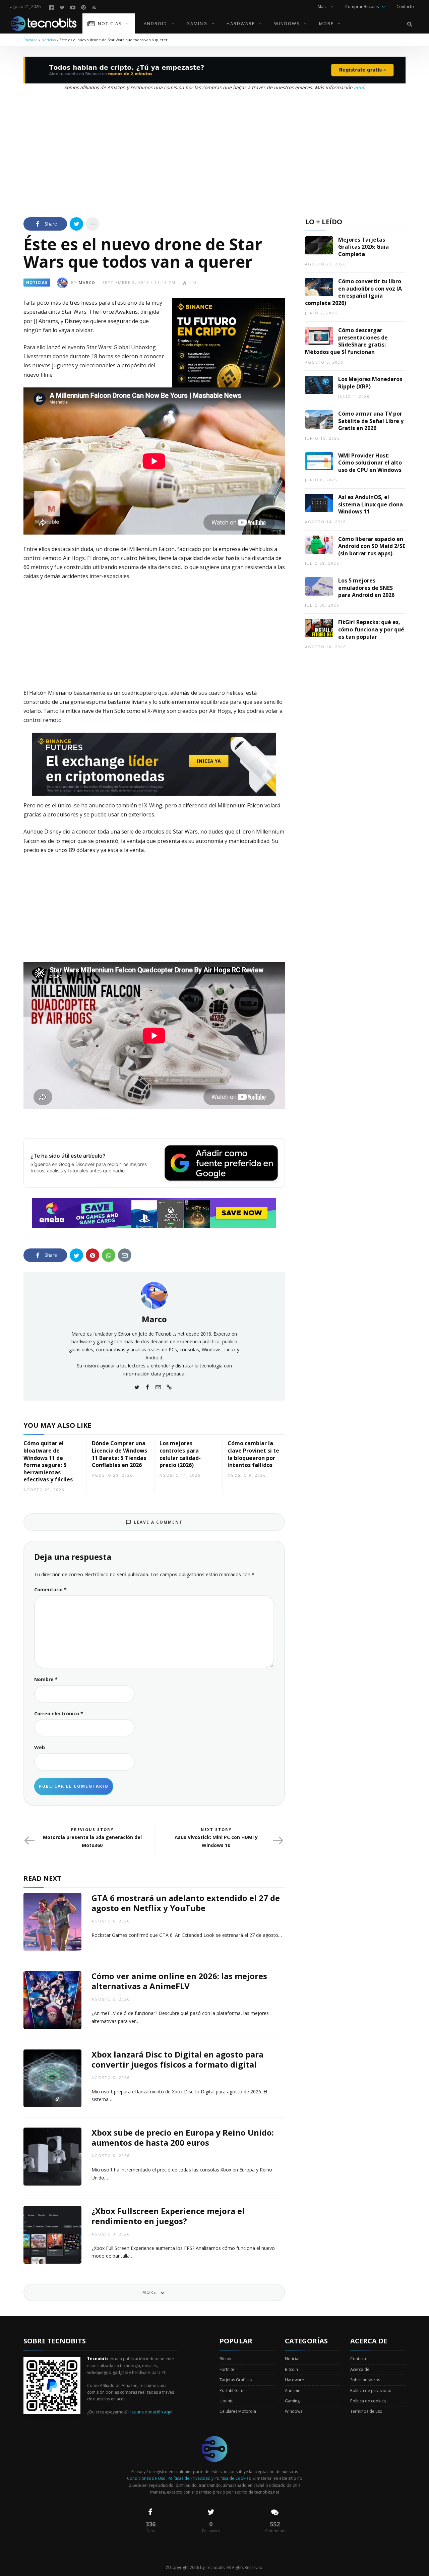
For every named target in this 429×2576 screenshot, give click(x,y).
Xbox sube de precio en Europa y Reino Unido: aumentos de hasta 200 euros (183, 2137)
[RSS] (94, 7)
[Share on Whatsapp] (109, 1255)
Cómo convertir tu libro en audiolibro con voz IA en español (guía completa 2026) (353, 292)
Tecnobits (215, 2567)
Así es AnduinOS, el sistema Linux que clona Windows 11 (371, 504)
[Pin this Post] (93, 1255)
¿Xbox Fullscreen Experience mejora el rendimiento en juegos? (168, 2216)
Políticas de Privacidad (189, 2478)
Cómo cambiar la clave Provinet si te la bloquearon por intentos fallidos (253, 1454)
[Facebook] (51, 7)
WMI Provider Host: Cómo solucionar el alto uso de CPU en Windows (370, 463)
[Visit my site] (169, 1387)
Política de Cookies (233, 2478)
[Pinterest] (83, 7)
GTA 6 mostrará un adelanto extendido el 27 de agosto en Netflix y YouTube (186, 1903)
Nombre (46, 1679)
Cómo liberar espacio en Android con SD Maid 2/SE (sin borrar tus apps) (372, 546)
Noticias (49, 40)
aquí (359, 87)
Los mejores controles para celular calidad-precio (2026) (180, 1454)
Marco (87, 282)
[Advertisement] (214, 152)
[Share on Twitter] (76, 224)
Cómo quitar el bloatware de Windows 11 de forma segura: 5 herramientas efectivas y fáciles (48, 1461)
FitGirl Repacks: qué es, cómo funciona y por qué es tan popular (371, 629)
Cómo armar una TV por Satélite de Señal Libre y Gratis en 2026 (371, 421)
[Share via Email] (125, 1255)
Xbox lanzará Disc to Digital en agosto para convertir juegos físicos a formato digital (177, 2059)
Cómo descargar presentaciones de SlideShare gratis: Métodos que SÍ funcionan (346, 341)
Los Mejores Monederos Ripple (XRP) (370, 383)
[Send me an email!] (158, 1387)
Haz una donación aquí (150, 2412)
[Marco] (154, 1295)
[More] (93, 224)
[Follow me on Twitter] (137, 1387)
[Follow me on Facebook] (147, 1387)
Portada (30, 40)
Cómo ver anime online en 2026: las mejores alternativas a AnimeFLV (179, 1981)
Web (40, 1747)
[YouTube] (73, 7)
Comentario (50, 1589)
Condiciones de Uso (146, 2478)
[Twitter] (62, 7)
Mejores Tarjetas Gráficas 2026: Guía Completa (363, 247)
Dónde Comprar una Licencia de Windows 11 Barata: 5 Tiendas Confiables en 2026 (119, 1454)
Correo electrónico (59, 1713)
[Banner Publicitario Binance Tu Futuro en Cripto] (229, 354)
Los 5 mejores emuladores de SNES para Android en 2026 (366, 588)
